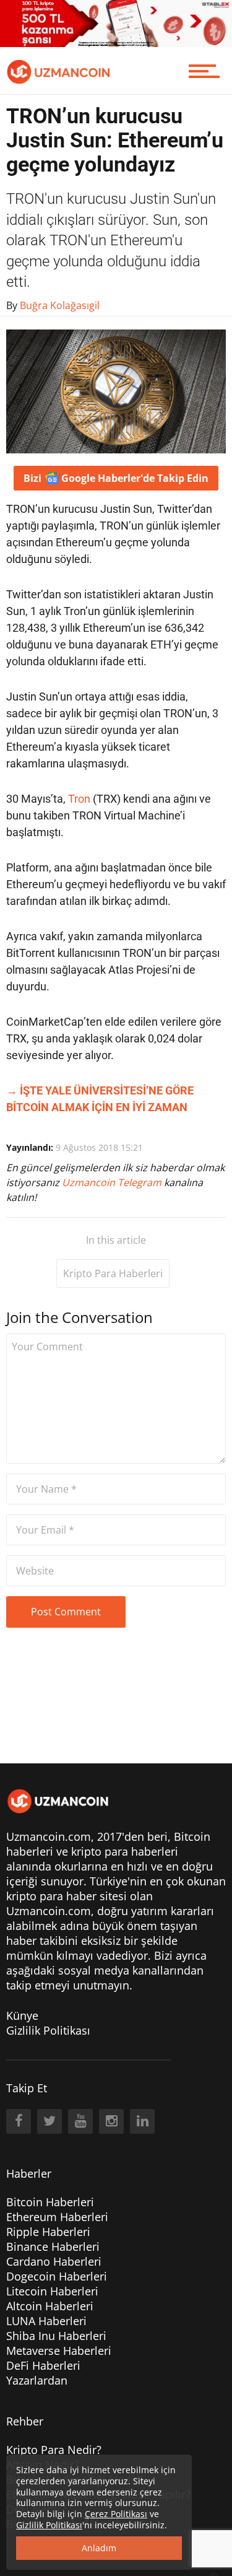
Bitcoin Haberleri (50, 2202)
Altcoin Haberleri (50, 2306)
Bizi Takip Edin (116, 478)
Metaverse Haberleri (59, 2351)
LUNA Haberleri (46, 2321)
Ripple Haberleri (48, 2232)
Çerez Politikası (116, 2514)
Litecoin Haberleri (52, 2291)
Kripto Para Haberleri (113, 1273)
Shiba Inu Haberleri (56, 2336)
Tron (79, 799)
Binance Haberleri (53, 2246)
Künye (22, 2015)
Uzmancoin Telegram (113, 1182)
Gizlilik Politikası (48, 2030)
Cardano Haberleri (54, 2261)
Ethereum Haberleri (57, 2217)
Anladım (99, 2548)
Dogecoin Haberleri (57, 2276)
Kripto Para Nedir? (54, 2450)
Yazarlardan (37, 2380)
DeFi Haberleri (43, 2365)
